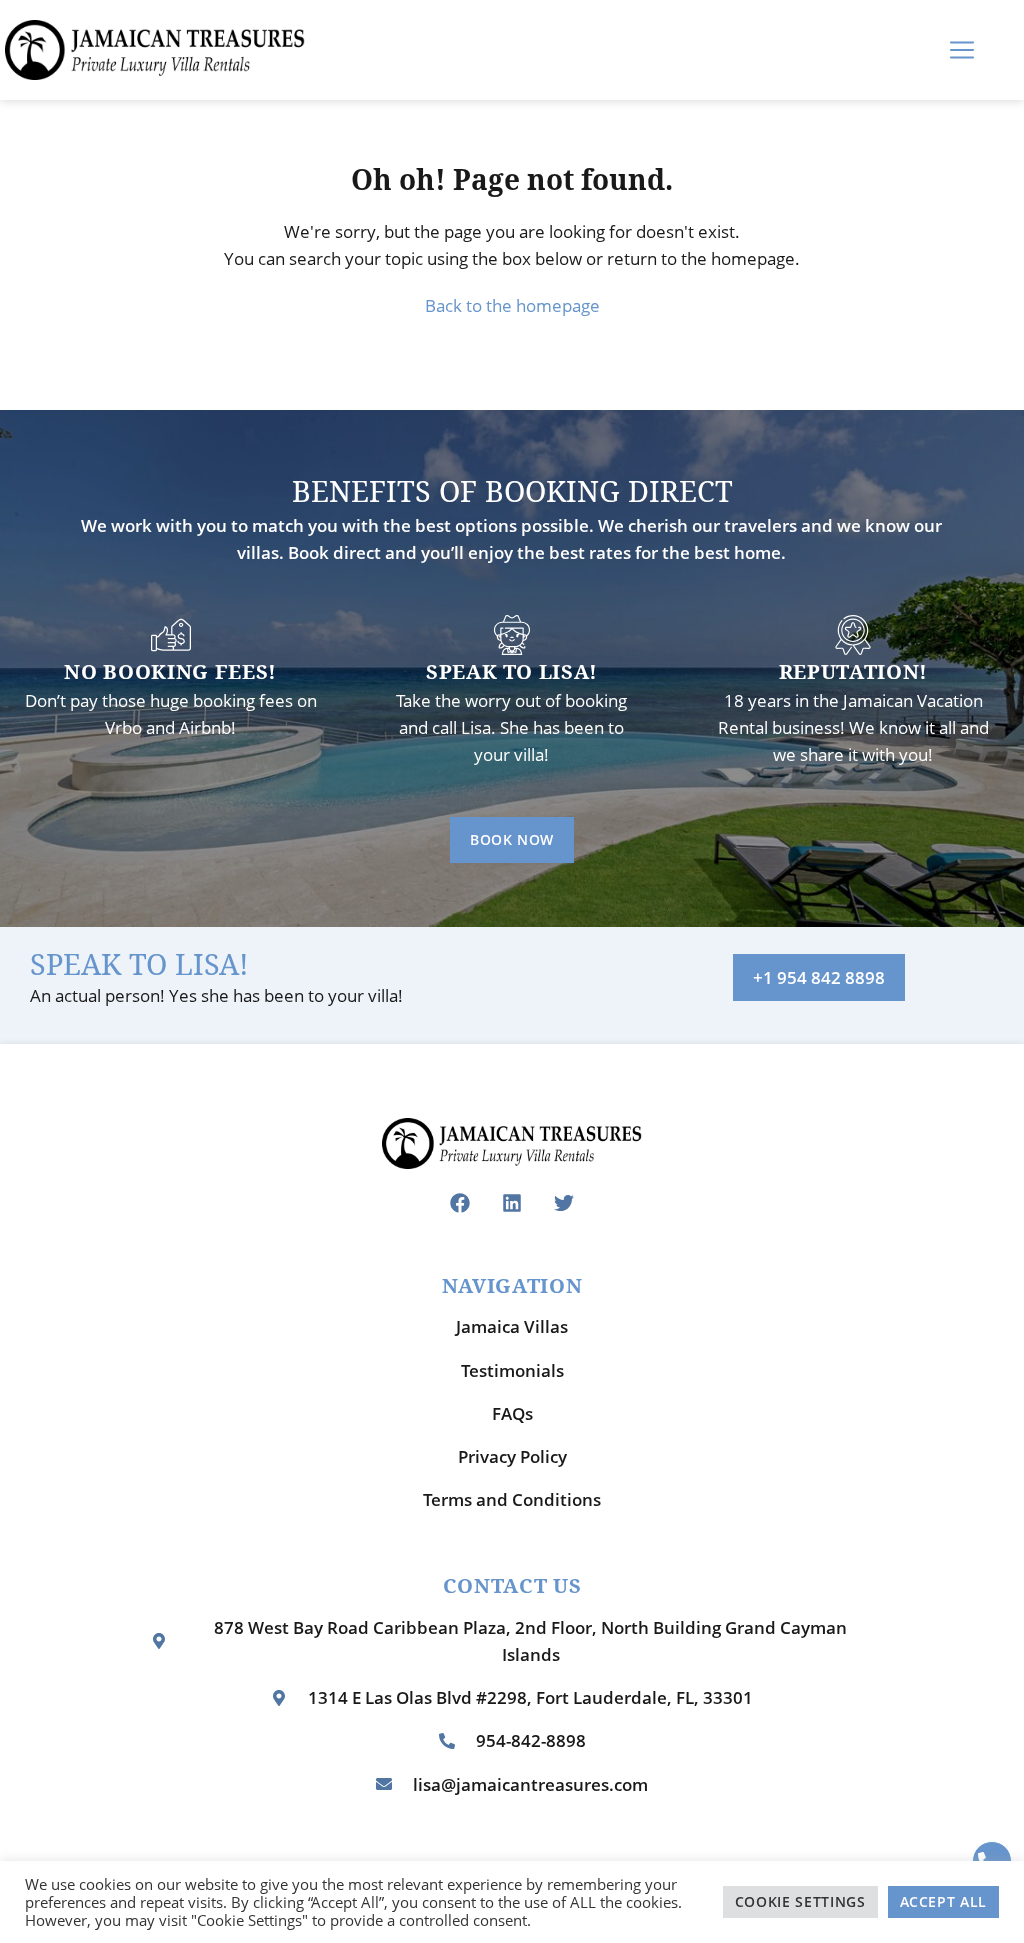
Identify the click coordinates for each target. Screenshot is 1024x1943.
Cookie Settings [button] (800, 1901)
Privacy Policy (512, 1456)
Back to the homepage (512, 305)
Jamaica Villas (512, 1326)
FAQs (512, 1413)
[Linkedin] (512, 1203)
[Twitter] (564, 1203)
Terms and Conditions (512, 1499)
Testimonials (512, 1370)
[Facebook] (460, 1203)
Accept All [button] (944, 1901)
